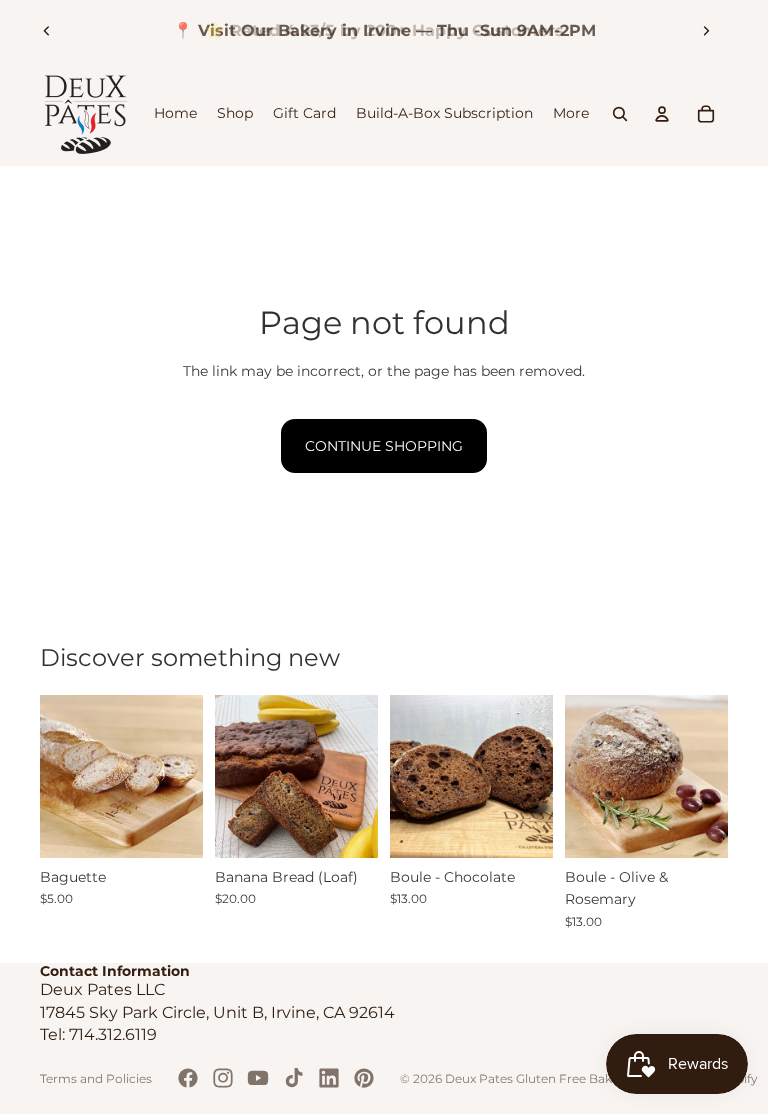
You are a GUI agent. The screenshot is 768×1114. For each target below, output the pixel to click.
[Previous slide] (47, 31)
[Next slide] (706, 31)
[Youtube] (258, 1078)
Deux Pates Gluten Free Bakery (538, 1078)
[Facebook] (188, 1078)
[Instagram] (223, 1078)
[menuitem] (571, 114)
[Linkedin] (329, 1078)
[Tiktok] (294, 1078)
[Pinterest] (364, 1078)
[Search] (620, 114)
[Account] (662, 114)
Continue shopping (384, 446)
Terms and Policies (96, 1078)
